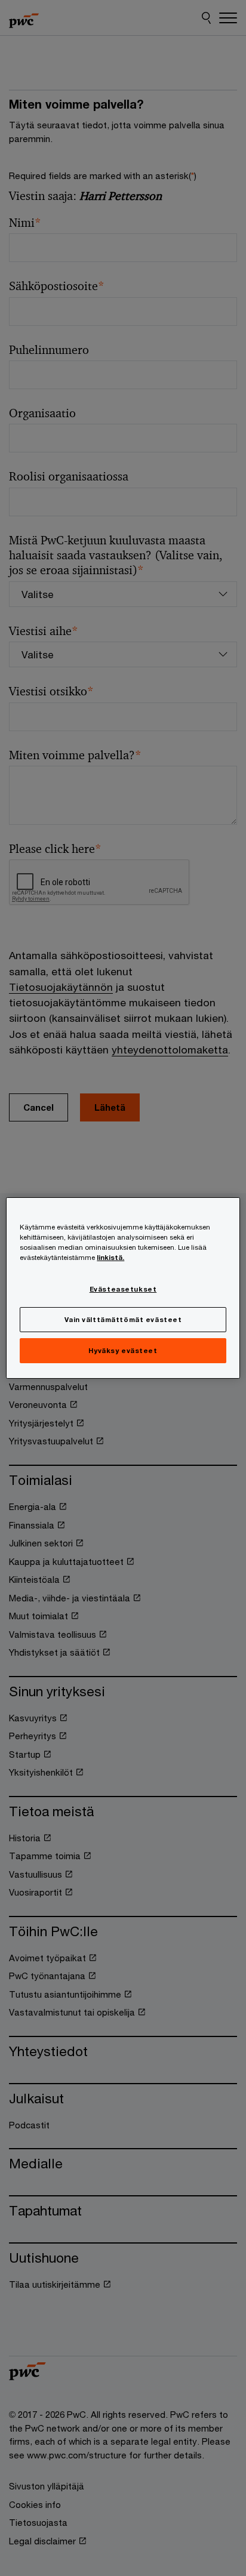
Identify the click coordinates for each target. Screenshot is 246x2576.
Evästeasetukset (123, 1289)
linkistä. (110, 1257)
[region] (123, 1288)
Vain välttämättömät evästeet (123, 1319)
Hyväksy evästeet (123, 1350)
